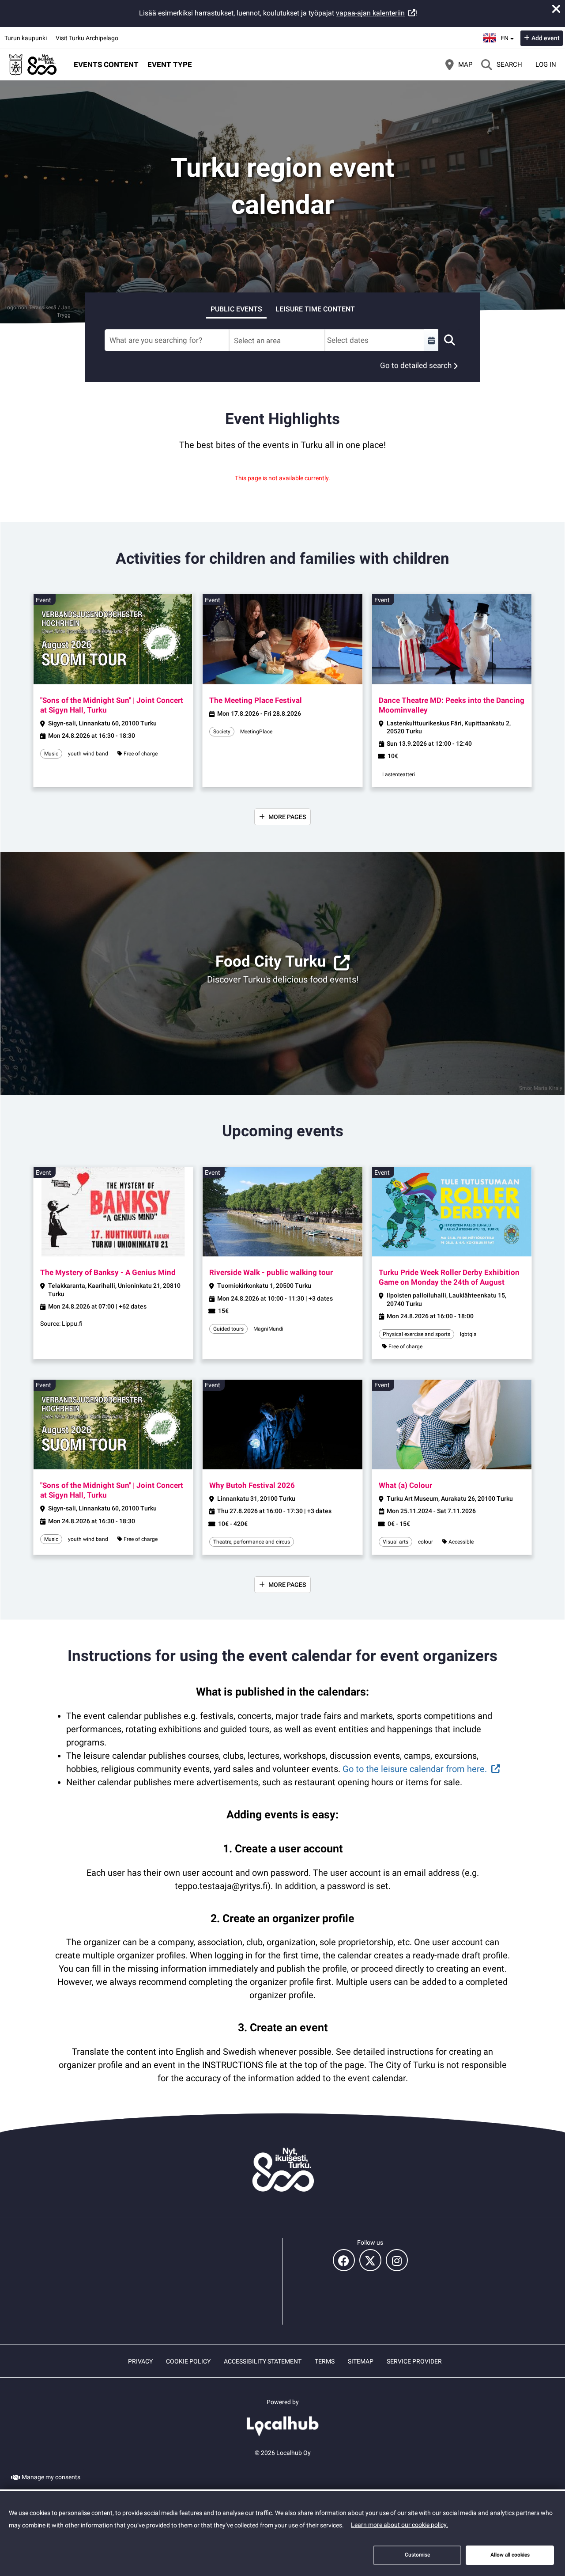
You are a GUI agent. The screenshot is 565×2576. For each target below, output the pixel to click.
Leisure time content (315, 309)
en (507, 35)
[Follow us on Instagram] (397, 2260)
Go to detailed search (416, 365)
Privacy (140, 2361)
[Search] (449, 340)
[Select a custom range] (431, 340)
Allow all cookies (510, 2555)
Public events (236, 309)
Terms (325, 2361)
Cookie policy (188, 2361)
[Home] (33, 64)
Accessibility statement (263, 2361)
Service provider (414, 2361)
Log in (546, 64)
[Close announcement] (556, 9)
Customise (417, 2555)
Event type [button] (170, 64)
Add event (546, 38)
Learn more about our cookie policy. (399, 2525)
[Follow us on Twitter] (370, 2260)
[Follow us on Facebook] (344, 2260)
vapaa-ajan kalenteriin (370, 13)
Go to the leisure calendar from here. (415, 1769)
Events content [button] (106, 64)
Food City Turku (271, 962)
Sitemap (361, 2361)
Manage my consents (51, 2477)
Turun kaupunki (26, 38)
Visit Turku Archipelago (87, 38)
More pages (287, 817)
